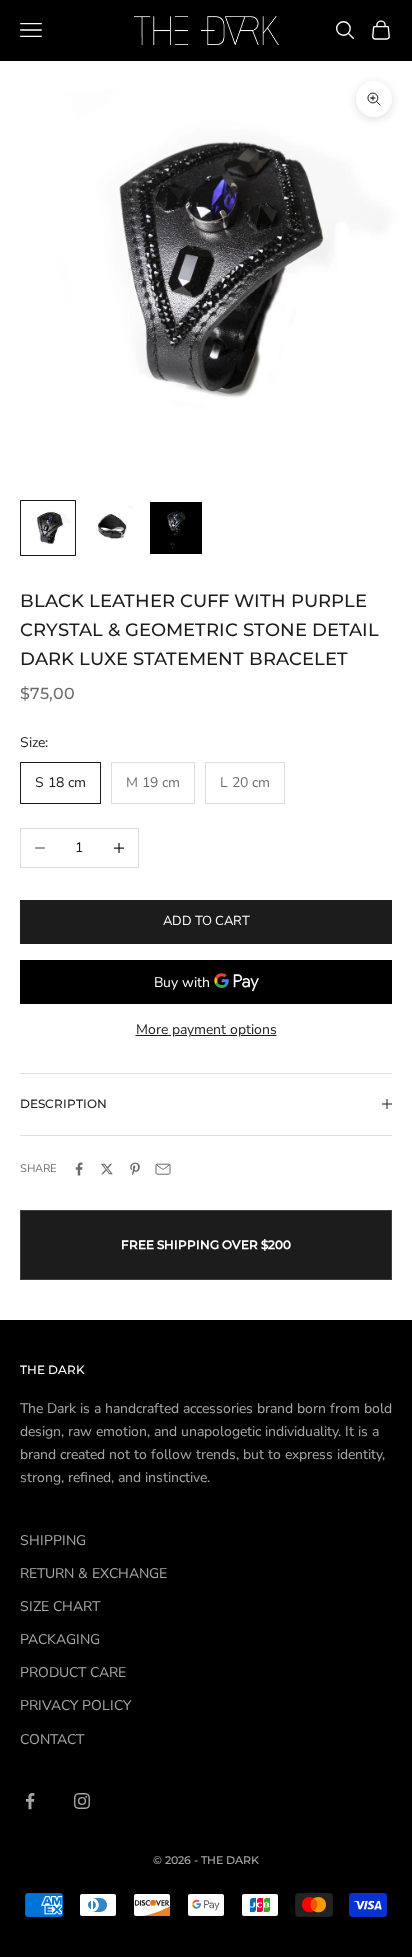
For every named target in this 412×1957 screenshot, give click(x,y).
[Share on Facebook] (79, 1169)
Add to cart (206, 921)
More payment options (206, 1029)
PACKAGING (60, 1639)
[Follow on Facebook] (30, 1801)
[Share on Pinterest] (135, 1169)
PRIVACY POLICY (75, 1705)
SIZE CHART (60, 1606)
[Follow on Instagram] (82, 1801)
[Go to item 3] (176, 528)
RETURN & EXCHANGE (93, 1573)
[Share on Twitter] (107, 1169)
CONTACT (52, 1739)
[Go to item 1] (48, 528)
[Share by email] (163, 1169)
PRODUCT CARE (73, 1672)
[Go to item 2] (112, 528)
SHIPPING (53, 1540)
